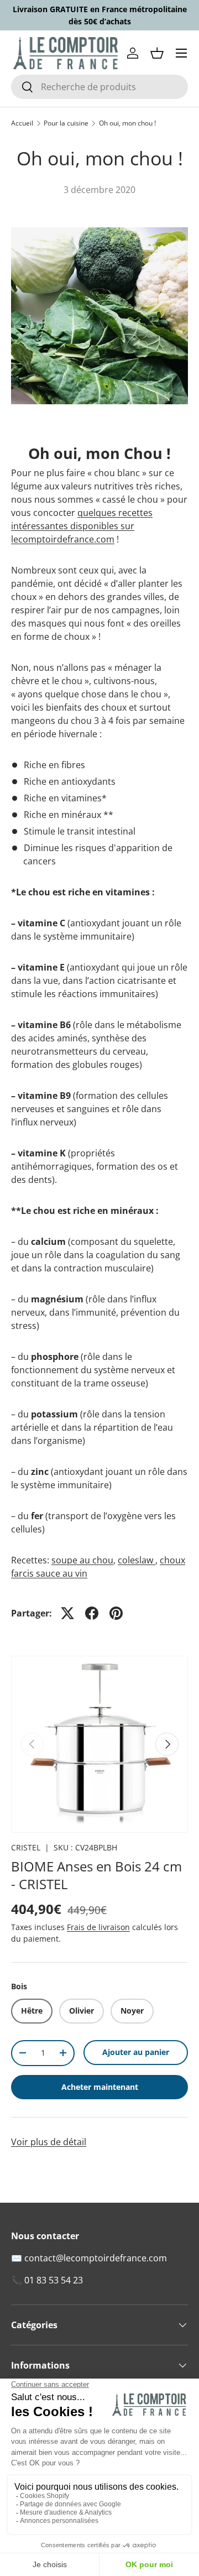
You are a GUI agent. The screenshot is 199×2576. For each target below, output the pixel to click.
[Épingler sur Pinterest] (116, 1613)
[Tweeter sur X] (67, 1613)
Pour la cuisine (66, 123)
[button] (157, 53)
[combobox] (99, 87)
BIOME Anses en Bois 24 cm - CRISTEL (96, 1875)
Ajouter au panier (136, 2052)
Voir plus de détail (49, 2142)
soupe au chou (82, 1560)
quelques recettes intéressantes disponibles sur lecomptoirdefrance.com (82, 526)
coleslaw (137, 1560)
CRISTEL (26, 1847)
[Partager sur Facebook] (92, 1613)
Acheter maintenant (100, 2087)
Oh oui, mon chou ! (127, 123)
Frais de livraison (98, 1927)
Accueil (22, 123)
